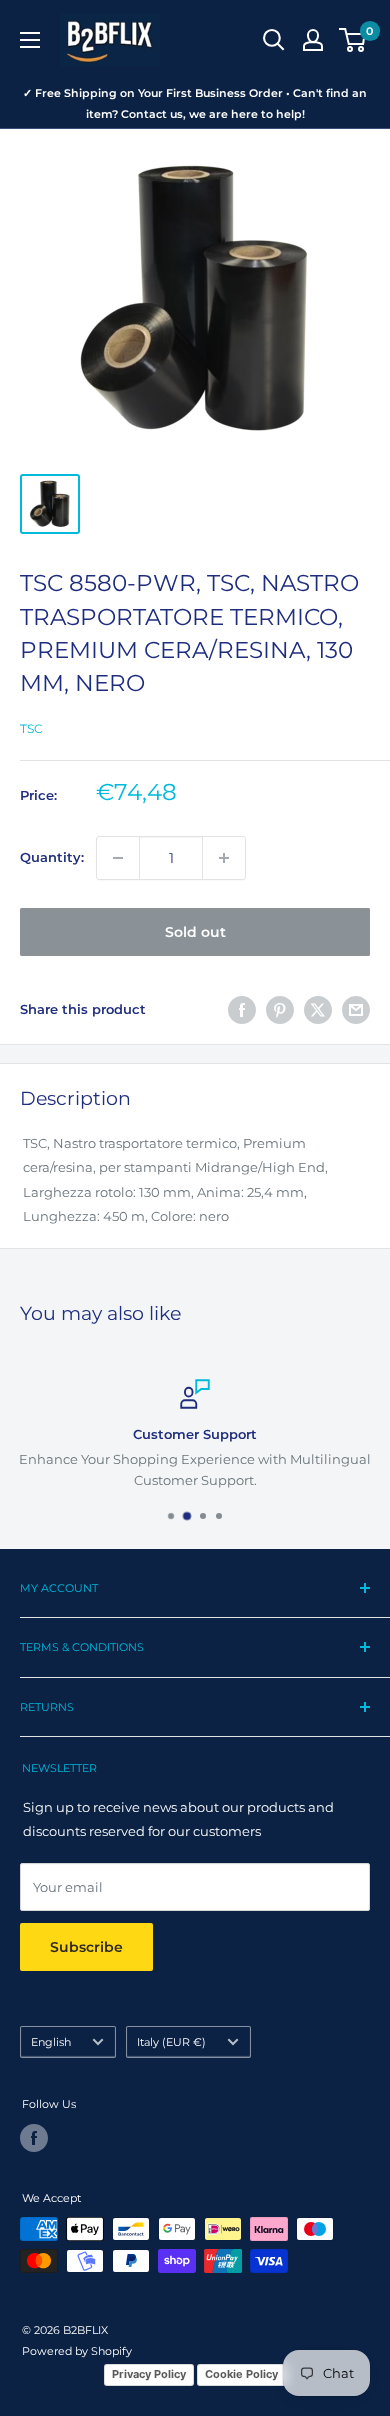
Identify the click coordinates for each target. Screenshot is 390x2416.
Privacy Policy (149, 2374)
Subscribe (86, 1947)
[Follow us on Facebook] (34, 2138)
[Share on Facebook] (242, 1010)
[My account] (313, 40)
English (51, 2042)
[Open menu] (30, 40)
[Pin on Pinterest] (280, 1010)
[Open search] (274, 40)
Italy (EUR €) (171, 2042)
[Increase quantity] (224, 858)
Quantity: (52, 857)
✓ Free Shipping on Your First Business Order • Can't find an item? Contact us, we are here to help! (195, 103)
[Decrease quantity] (118, 858)
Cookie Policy (241, 2374)
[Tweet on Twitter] (318, 1010)
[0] (353, 40)
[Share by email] (356, 1010)
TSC (31, 728)
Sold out (195, 932)
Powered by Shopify (77, 2351)
